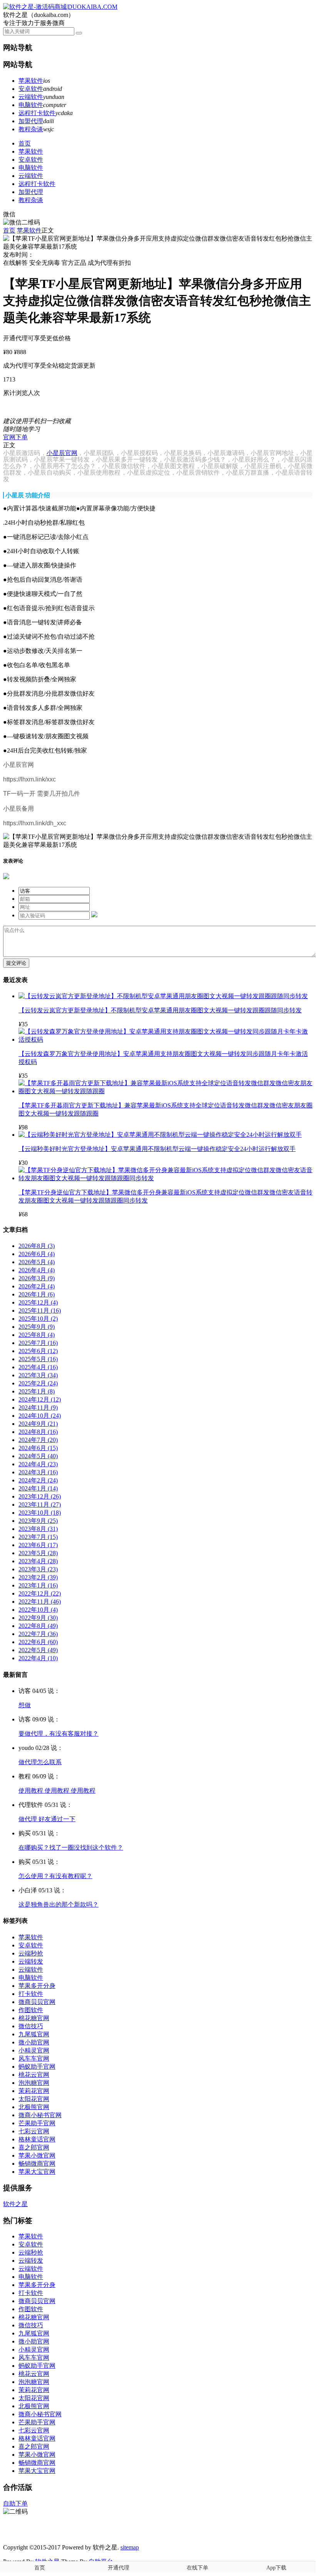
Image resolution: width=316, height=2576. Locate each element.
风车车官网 (34, 2058)
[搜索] (79, 33)
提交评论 (16, 963)
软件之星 (15, 2204)
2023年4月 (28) (38, 1561)
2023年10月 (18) (40, 1513)
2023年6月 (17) (38, 1545)
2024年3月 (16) (38, 1472)
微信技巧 (31, 2026)
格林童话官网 (37, 2139)
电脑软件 (31, 105)
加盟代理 (31, 121)
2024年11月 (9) (38, 1408)
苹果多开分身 (37, 1986)
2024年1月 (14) (38, 1488)
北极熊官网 (34, 2107)
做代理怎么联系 (40, 1762)
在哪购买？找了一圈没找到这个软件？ (71, 1848)
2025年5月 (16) (38, 1359)
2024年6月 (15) (38, 1448)
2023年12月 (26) (40, 1496)
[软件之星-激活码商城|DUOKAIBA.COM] (60, 7)
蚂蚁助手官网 (37, 2067)
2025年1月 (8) (37, 1391)
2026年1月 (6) (37, 1294)
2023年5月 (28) (38, 1553)
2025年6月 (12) (38, 1351)
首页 (25, 143)
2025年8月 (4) (37, 1335)
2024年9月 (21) (38, 1424)
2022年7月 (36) (38, 1634)
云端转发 (31, 1961)
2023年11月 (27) (40, 1505)
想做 (25, 1705)
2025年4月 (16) (38, 1367)
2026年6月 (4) (37, 1254)
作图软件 (31, 2010)
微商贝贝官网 (37, 2002)
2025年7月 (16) (38, 1343)
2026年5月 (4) (37, 1262)
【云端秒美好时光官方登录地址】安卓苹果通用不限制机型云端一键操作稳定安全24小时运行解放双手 (157, 1149)
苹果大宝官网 (37, 2172)
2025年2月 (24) (38, 1383)
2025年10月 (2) (38, 1319)
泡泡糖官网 (34, 2083)
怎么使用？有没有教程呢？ (55, 1876)
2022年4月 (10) (38, 1658)
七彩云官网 (34, 2131)
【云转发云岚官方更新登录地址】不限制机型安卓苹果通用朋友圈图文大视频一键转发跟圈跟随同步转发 (160, 1010)
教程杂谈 (31, 129)
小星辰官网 (62, 453)
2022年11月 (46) (40, 1602)
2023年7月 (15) (38, 1537)
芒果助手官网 (37, 2123)
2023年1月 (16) (38, 1585)
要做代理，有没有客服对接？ (59, 1734)
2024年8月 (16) (38, 1432)
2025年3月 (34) (38, 1375)
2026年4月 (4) (37, 1270)
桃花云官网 (34, 2075)
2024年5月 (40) (38, 1456)
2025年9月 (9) (37, 1327)
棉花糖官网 (34, 2018)
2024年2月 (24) (38, 1480)
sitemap (130, 2547)
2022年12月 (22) (40, 1593)
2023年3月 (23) (38, 1569)
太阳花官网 (34, 2099)
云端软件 (31, 97)
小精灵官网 (34, 2050)
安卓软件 (31, 89)
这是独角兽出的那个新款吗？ (59, 1904)
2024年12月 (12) (40, 1399)
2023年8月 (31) (38, 1529)
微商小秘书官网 (40, 2115)
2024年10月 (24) (40, 1416)
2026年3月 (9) (37, 1278)
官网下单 (15, 437)
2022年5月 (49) (38, 1650)
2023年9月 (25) (38, 1521)
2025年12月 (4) (38, 1302)
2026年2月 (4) (37, 1286)
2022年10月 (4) (38, 1610)
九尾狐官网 (34, 2034)
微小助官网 (34, 2042)
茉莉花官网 (34, 2091)
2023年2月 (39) (38, 1577)
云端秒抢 (31, 1953)
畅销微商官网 (37, 2164)
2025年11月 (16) (40, 1311)
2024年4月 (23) (38, 1464)
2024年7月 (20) (38, 1440)
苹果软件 (31, 81)
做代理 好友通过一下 (47, 1819)
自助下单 (15, 2503)
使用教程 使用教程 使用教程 (57, 1791)
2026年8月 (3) (37, 1246)
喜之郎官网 (34, 2147)
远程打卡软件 (37, 113)
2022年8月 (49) (38, 1626)
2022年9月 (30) (38, 1618)
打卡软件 (31, 1994)
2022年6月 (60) (38, 1642)
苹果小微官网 (37, 2155)
